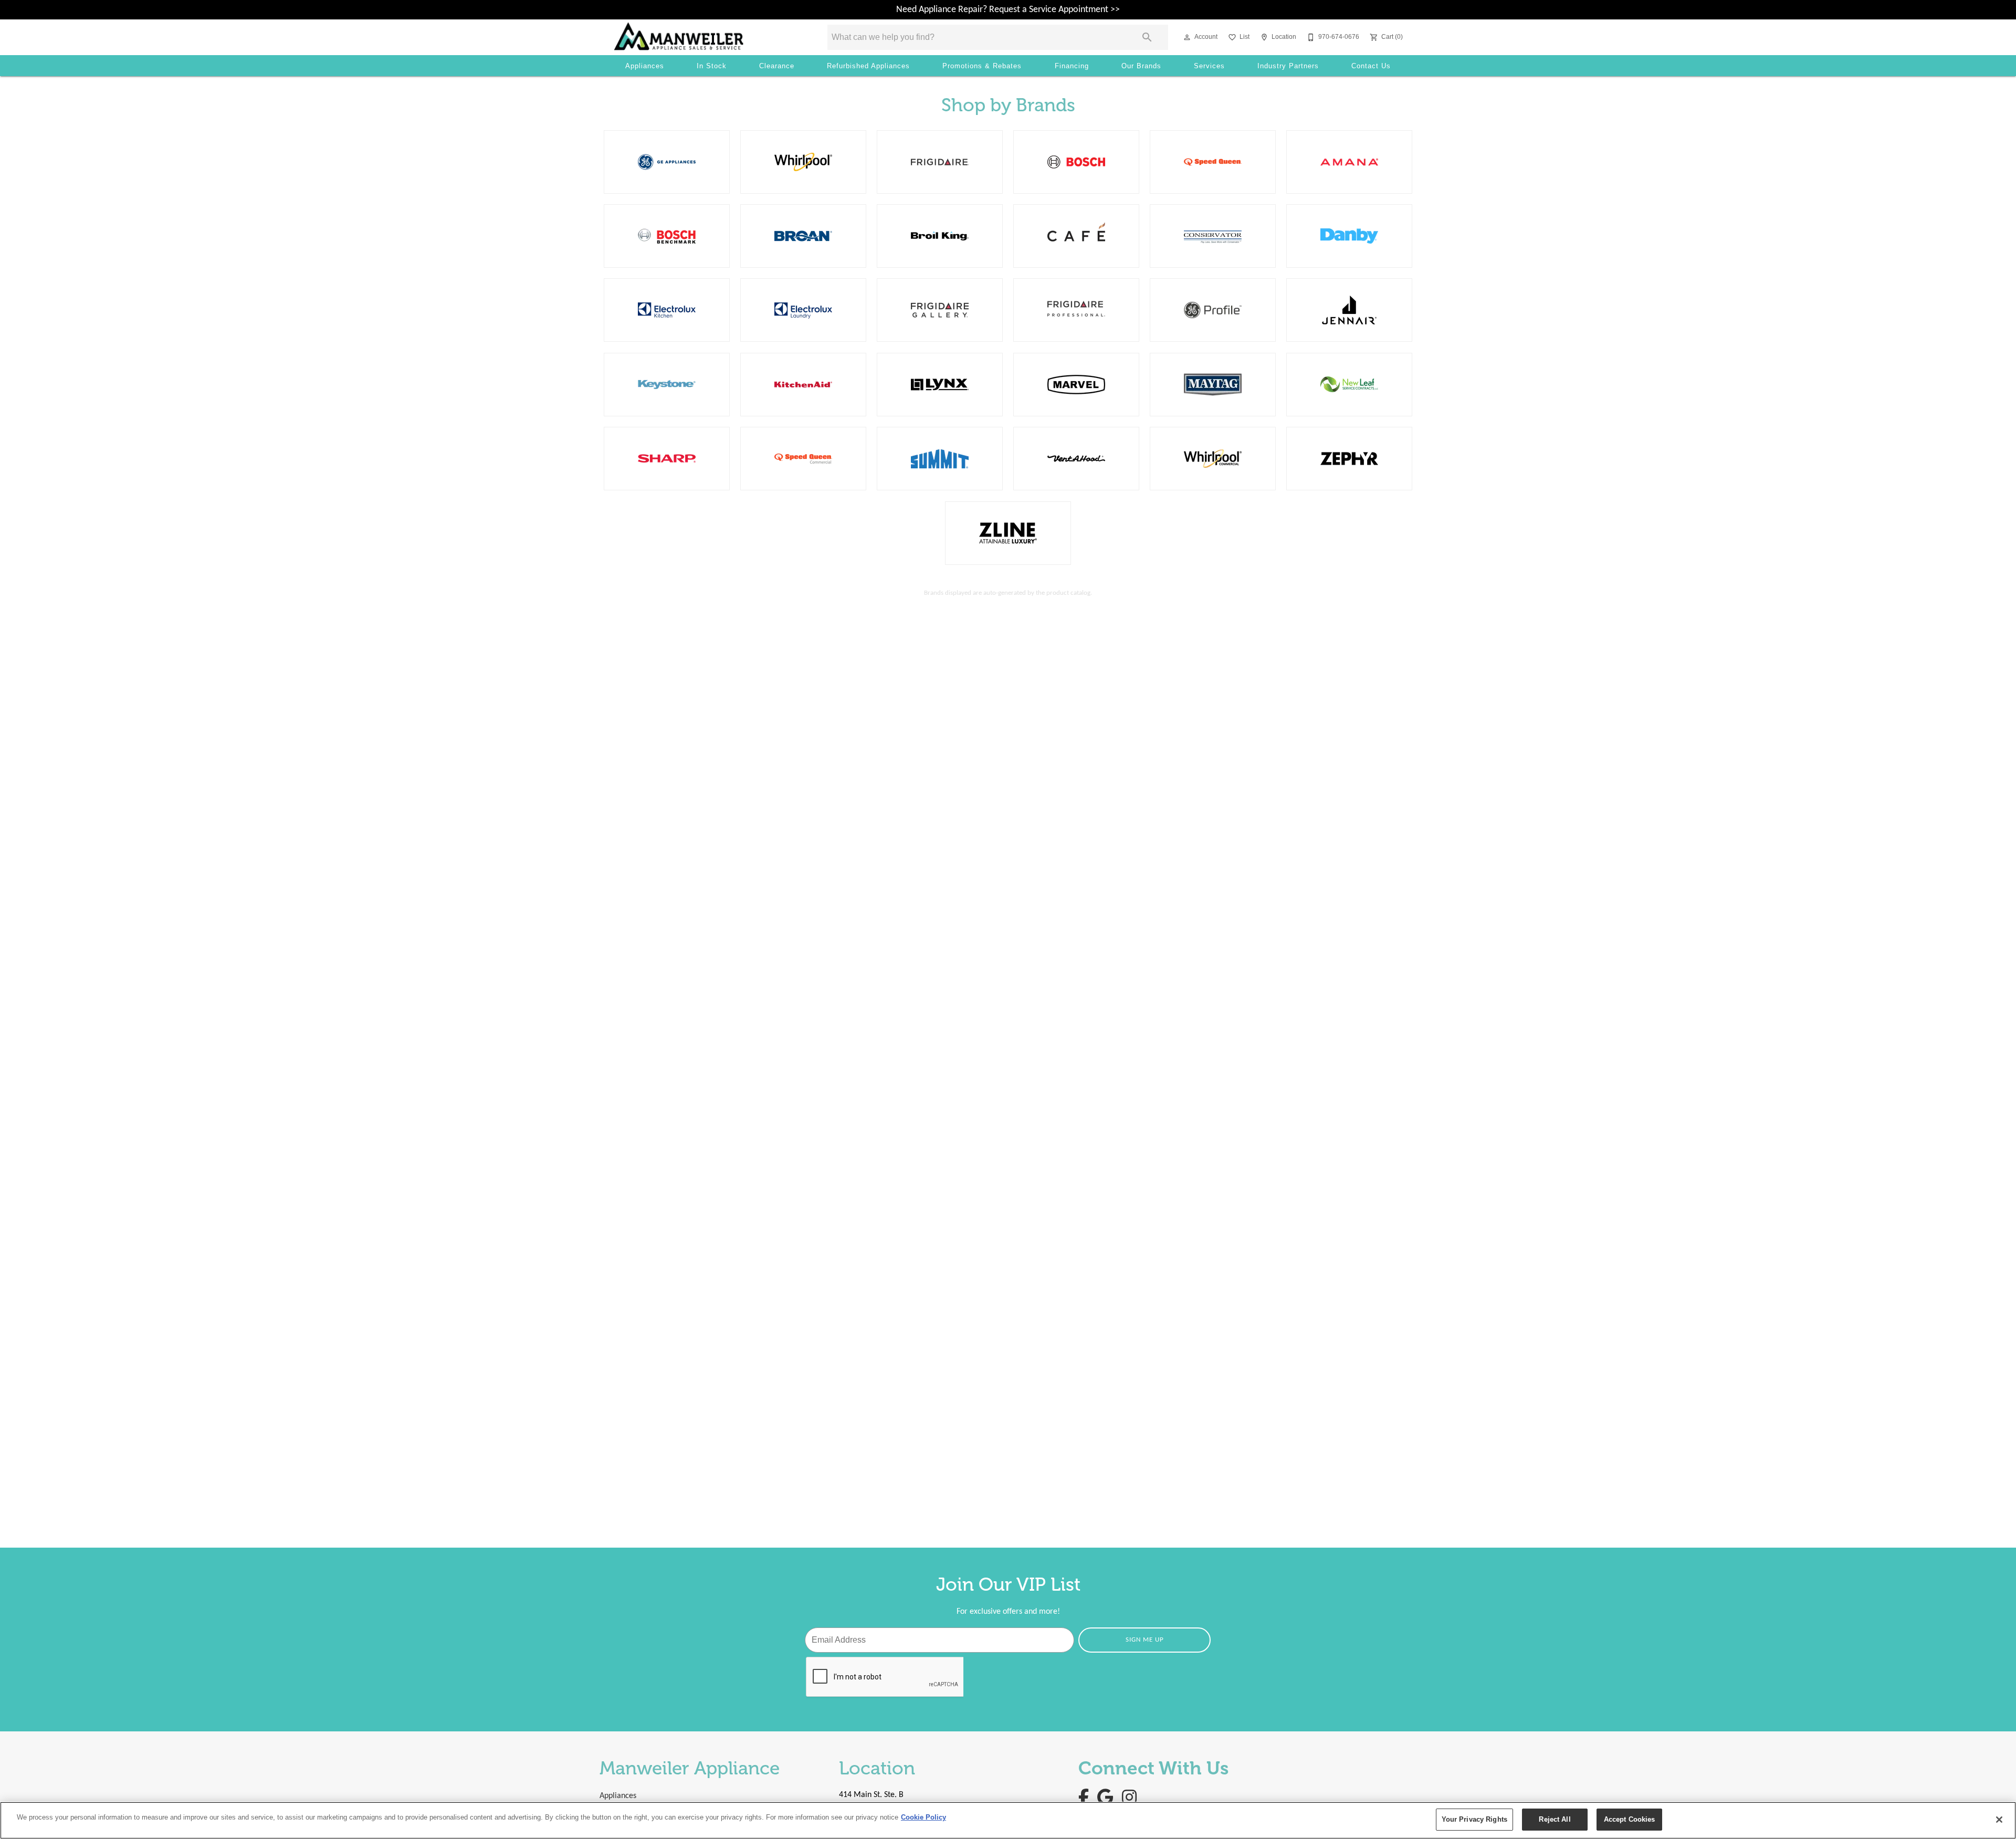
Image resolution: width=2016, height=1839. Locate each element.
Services (1209, 66)
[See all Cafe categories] (1076, 236)
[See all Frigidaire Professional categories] (1076, 310)
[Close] (1999, 1820)
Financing (1072, 66)
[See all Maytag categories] (1213, 385)
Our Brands (1141, 66)
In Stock (712, 66)
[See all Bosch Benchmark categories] (667, 236)
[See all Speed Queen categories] (1213, 162)
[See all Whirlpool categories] (803, 162)
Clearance (777, 66)
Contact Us (1371, 66)
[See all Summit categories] (940, 459)
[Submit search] (1147, 37)
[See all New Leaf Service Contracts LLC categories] (1349, 385)
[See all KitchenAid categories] (803, 385)
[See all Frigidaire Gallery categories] (940, 310)
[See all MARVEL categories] (1076, 385)
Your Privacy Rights (1474, 1819)
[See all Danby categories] (1349, 236)
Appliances (645, 66)
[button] (1187, 37)
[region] (1008, 1820)
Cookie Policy (923, 1817)
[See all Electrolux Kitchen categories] (667, 310)
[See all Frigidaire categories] (940, 162)
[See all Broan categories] (803, 236)
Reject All (1555, 1819)
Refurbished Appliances (868, 66)
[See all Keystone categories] (667, 385)
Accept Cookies (1630, 1819)
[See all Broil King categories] (940, 236)
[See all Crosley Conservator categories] (1213, 236)
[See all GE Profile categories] (1213, 310)
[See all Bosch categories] (1076, 162)
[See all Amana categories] (1349, 162)
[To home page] (706, 37)
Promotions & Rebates (982, 66)
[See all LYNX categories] (940, 385)
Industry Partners (1288, 66)
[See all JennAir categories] (1349, 310)
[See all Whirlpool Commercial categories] (1213, 459)
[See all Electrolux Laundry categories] (803, 310)
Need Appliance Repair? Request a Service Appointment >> (1008, 10)
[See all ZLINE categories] (1008, 533)
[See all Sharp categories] (667, 459)
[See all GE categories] (667, 162)
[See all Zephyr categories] (1349, 459)
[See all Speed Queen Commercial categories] (803, 459)
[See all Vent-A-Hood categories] (1076, 459)
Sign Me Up (1145, 1640)
